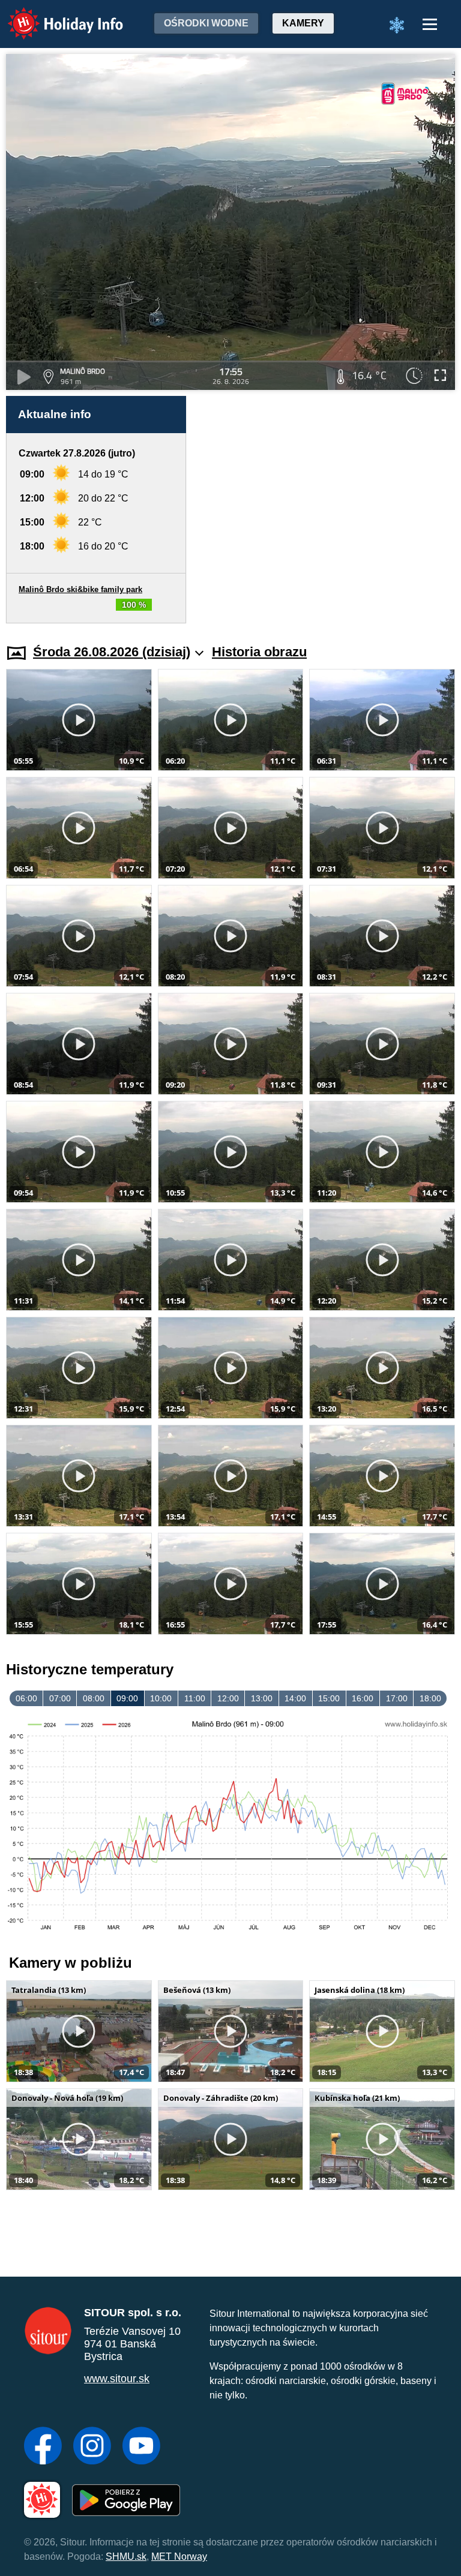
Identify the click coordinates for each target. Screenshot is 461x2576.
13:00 (262, 1698)
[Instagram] (92, 2447)
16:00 (363, 1698)
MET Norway (179, 2557)
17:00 (397, 1698)
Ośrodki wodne (206, 23)
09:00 (127, 1698)
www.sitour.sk (117, 2379)
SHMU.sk (126, 2557)
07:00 (60, 1698)
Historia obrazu (259, 652)
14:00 (295, 1698)
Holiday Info (54, 15)
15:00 (329, 1698)
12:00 (228, 1698)
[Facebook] (43, 2447)
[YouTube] (141, 2447)
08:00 (94, 1698)
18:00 (430, 1698)
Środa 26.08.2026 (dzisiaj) (112, 652)
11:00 (195, 1698)
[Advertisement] (327, 510)
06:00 (26, 1698)
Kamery (303, 23)
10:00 (161, 1698)
